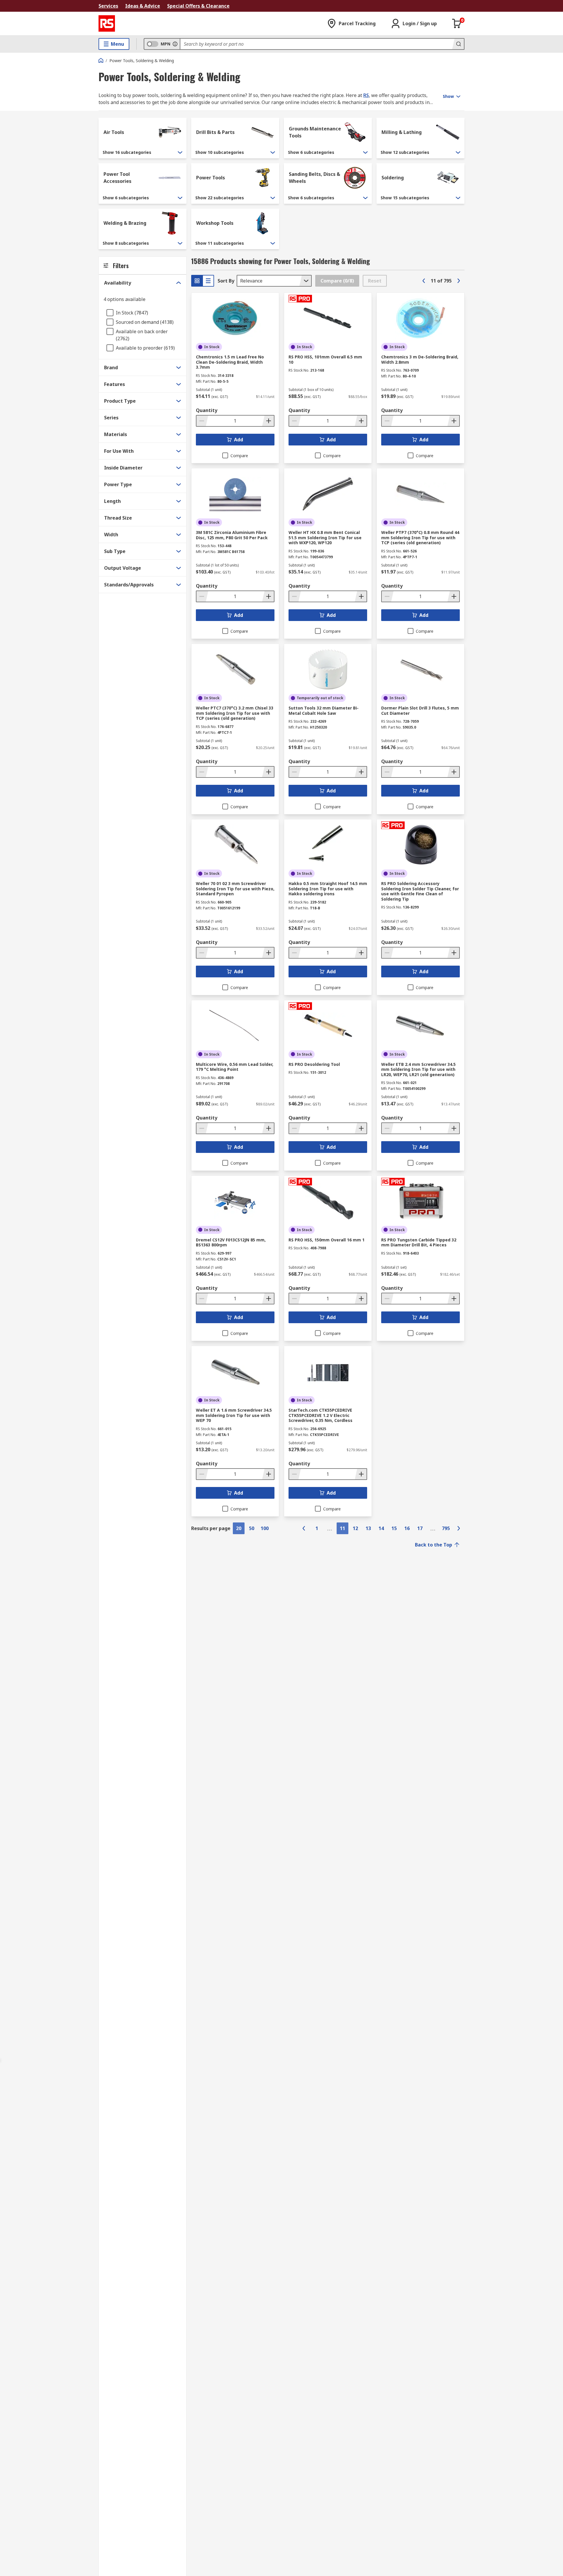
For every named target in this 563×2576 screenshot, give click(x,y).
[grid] (197, 281)
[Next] (459, 281)
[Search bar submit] (458, 44)
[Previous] (424, 281)
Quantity (207, 410)
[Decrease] (202, 421)
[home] (101, 60)
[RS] (107, 23)
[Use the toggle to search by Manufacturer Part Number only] (175, 44)
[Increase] (268, 421)
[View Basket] (457, 23)
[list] (208, 281)
